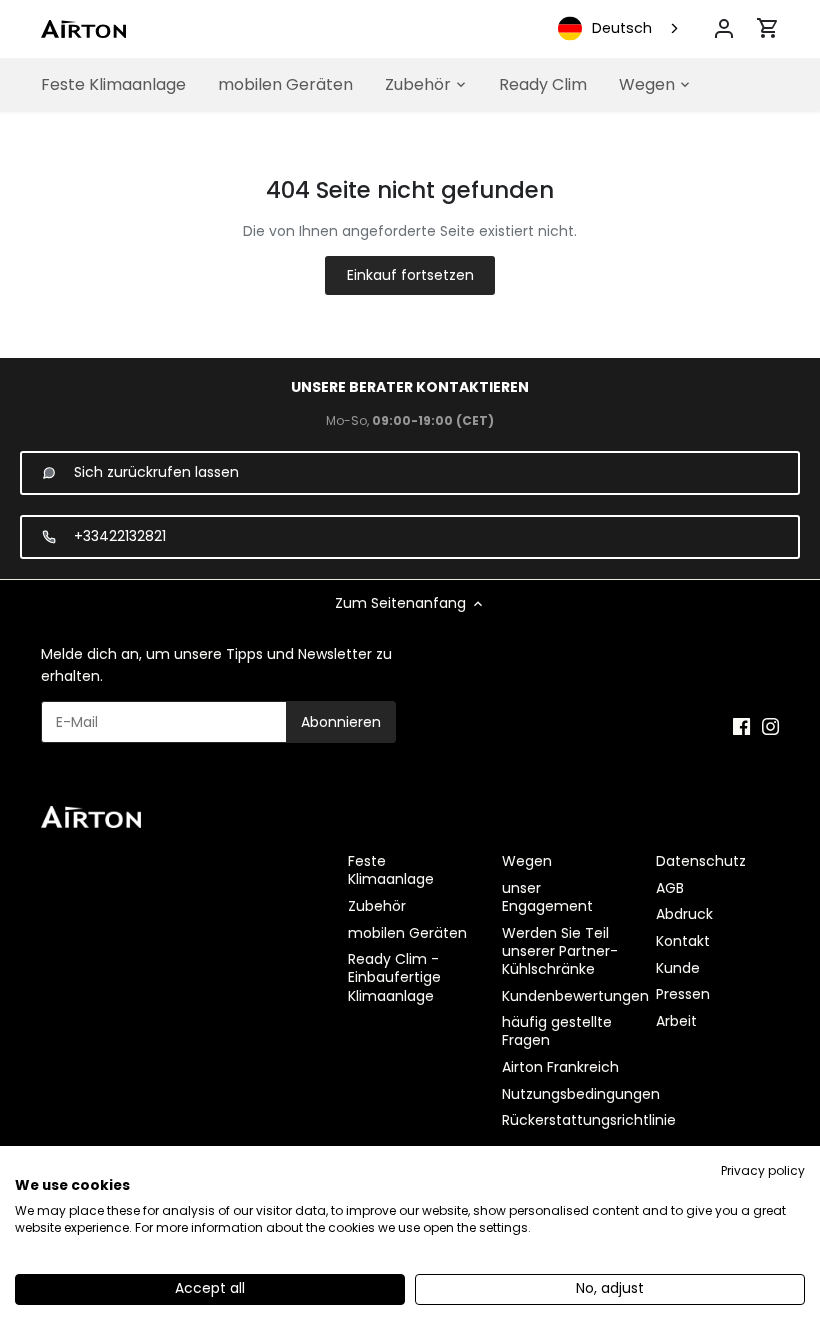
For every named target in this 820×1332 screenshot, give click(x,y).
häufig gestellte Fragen (557, 1031)
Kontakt (683, 941)
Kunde (678, 968)
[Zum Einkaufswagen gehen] (768, 28)
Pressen (683, 994)
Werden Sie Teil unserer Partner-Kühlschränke (560, 951)
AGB (670, 888)
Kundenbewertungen (575, 996)
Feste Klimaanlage (391, 870)
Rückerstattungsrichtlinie (589, 1120)
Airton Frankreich (560, 1067)
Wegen (527, 861)
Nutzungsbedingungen (581, 1094)
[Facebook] (741, 727)
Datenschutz (701, 861)
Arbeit (676, 1021)
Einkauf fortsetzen (410, 275)
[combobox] (620, 29)
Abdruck (684, 914)
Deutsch (622, 28)
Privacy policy (763, 1170)
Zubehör (377, 906)
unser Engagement (547, 897)
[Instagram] (770, 727)
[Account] (724, 29)
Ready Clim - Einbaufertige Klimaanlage (394, 977)
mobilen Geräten (407, 933)
